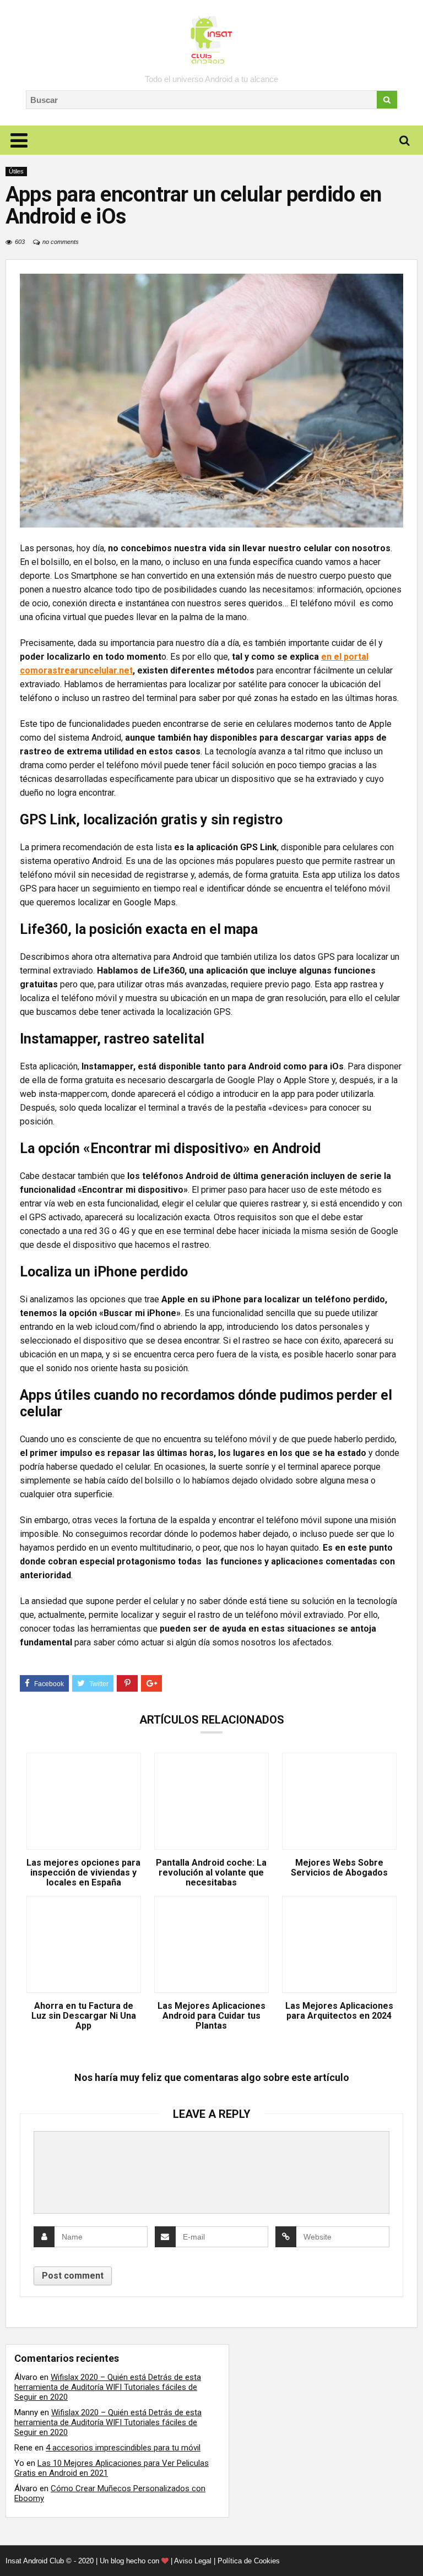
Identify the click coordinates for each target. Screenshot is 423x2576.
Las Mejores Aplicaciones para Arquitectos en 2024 (339, 2011)
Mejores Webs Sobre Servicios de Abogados (339, 1868)
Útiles (16, 171)
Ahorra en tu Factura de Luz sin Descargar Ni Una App (84, 2016)
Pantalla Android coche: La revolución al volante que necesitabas (211, 1873)
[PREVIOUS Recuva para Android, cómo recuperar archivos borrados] (11, 2548)
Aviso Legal (193, 2561)
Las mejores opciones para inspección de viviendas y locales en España (83, 1873)
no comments (61, 242)
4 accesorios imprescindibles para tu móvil (123, 2448)
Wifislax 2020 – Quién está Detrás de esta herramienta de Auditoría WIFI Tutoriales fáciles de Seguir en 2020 (108, 2387)
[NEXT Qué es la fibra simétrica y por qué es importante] (412, 2548)
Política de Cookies (249, 2561)
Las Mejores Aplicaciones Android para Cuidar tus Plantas (211, 2016)
